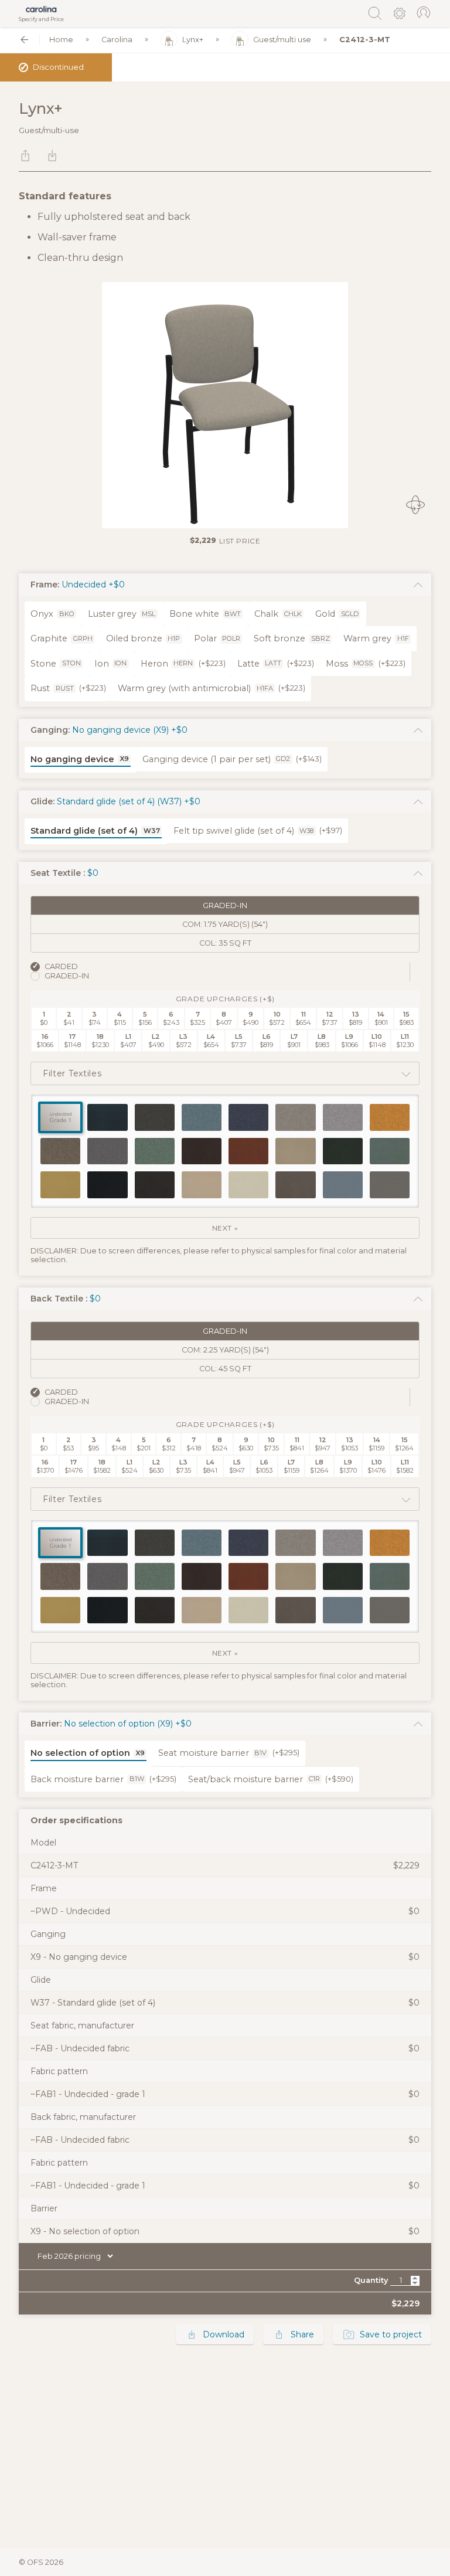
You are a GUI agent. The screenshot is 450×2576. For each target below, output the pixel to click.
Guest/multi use (282, 40)
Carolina (117, 40)
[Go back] (24, 40)
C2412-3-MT (365, 40)
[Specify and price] (41, 9)
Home (61, 40)
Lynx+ (193, 40)
